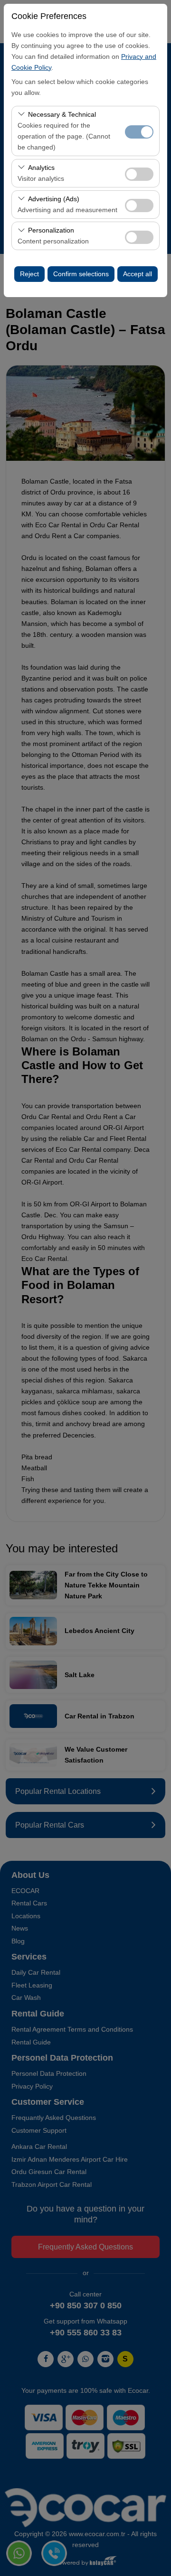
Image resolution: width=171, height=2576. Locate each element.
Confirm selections (81, 274)
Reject (29, 274)
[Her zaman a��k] (139, 131)
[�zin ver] (139, 173)
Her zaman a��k (139, 132)
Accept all (138, 274)
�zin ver (139, 174)
